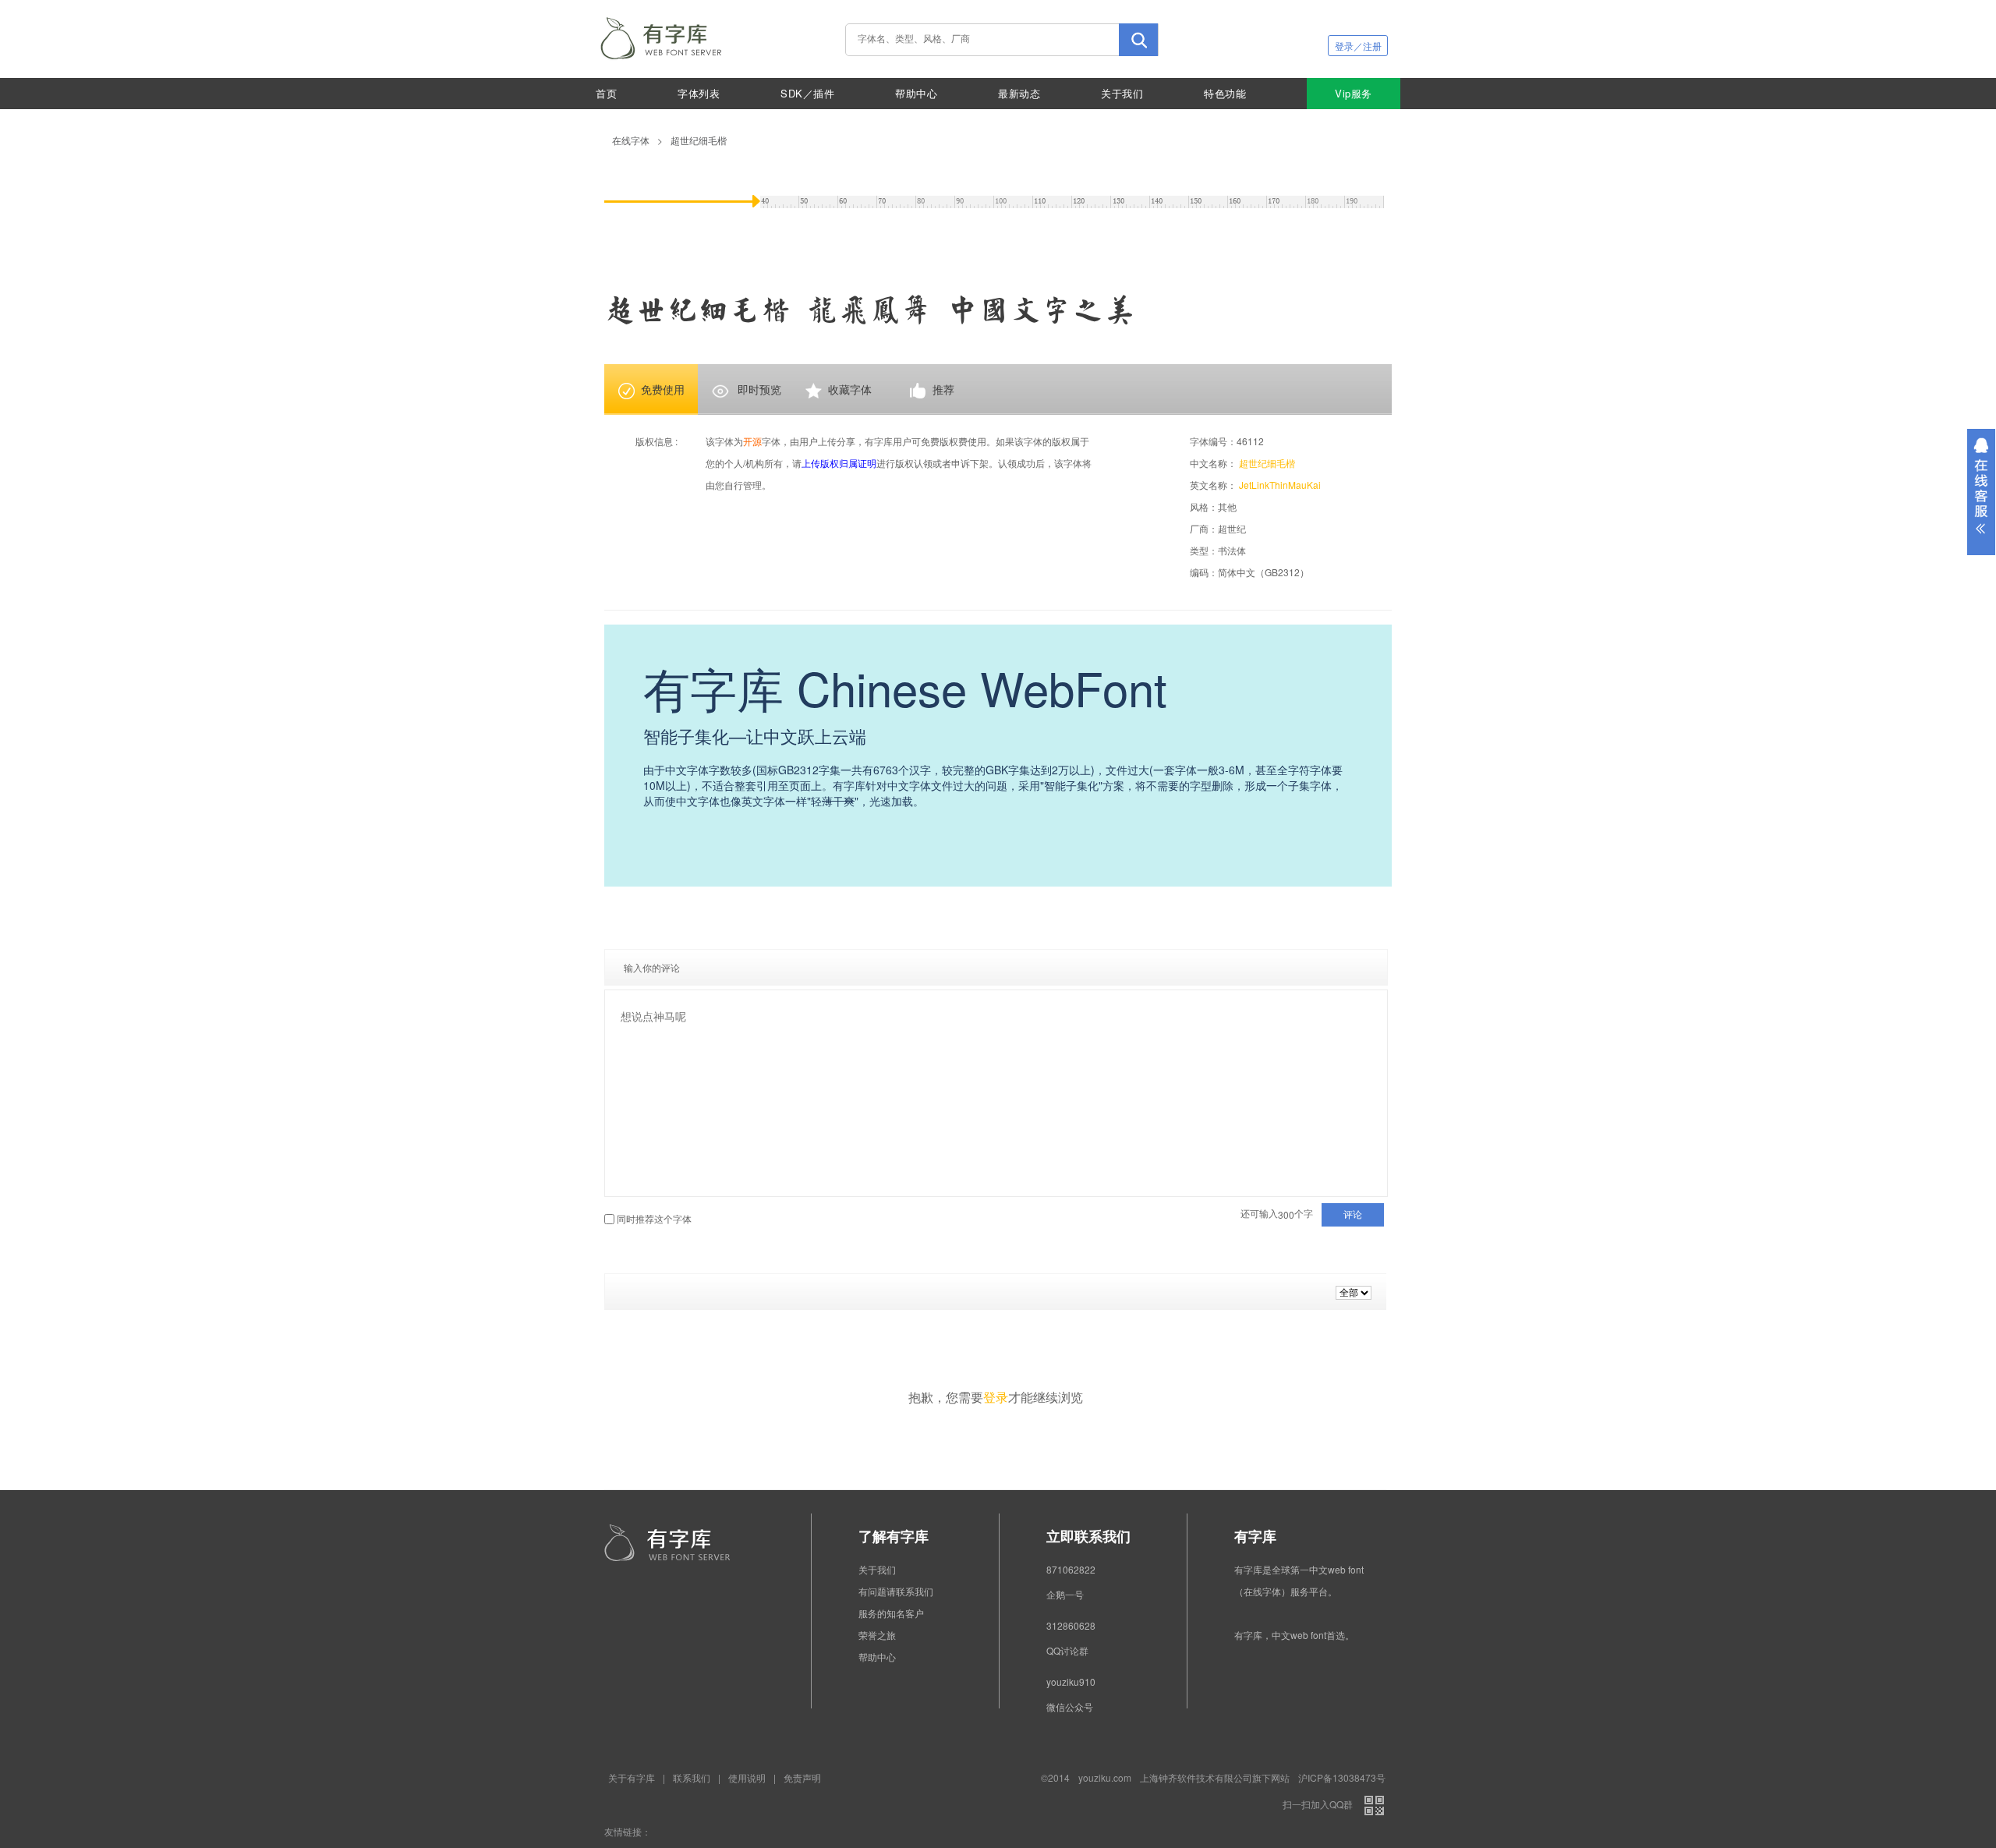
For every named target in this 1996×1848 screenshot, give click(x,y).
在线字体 (631, 140)
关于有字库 (632, 1777)
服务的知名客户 (891, 1613)
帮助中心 (916, 93)
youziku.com (1105, 1777)
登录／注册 (1358, 46)
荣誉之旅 (877, 1635)
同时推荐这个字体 (654, 1218)
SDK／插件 (807, 93)
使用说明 (747, 1777)
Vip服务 (1354, 93)
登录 (996, 1397)
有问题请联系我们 (896, 1591)
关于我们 (1122, 93)
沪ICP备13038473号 (1342, 1777)
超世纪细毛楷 (699, 140)
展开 (1981, 492)
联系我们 (692, 1777)
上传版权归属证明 (839, 463)
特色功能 (1225, 93)
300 (1286, 1215)
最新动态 (1019, 93)
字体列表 (699, 93)
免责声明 (802, 1777)
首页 (606, 93)
